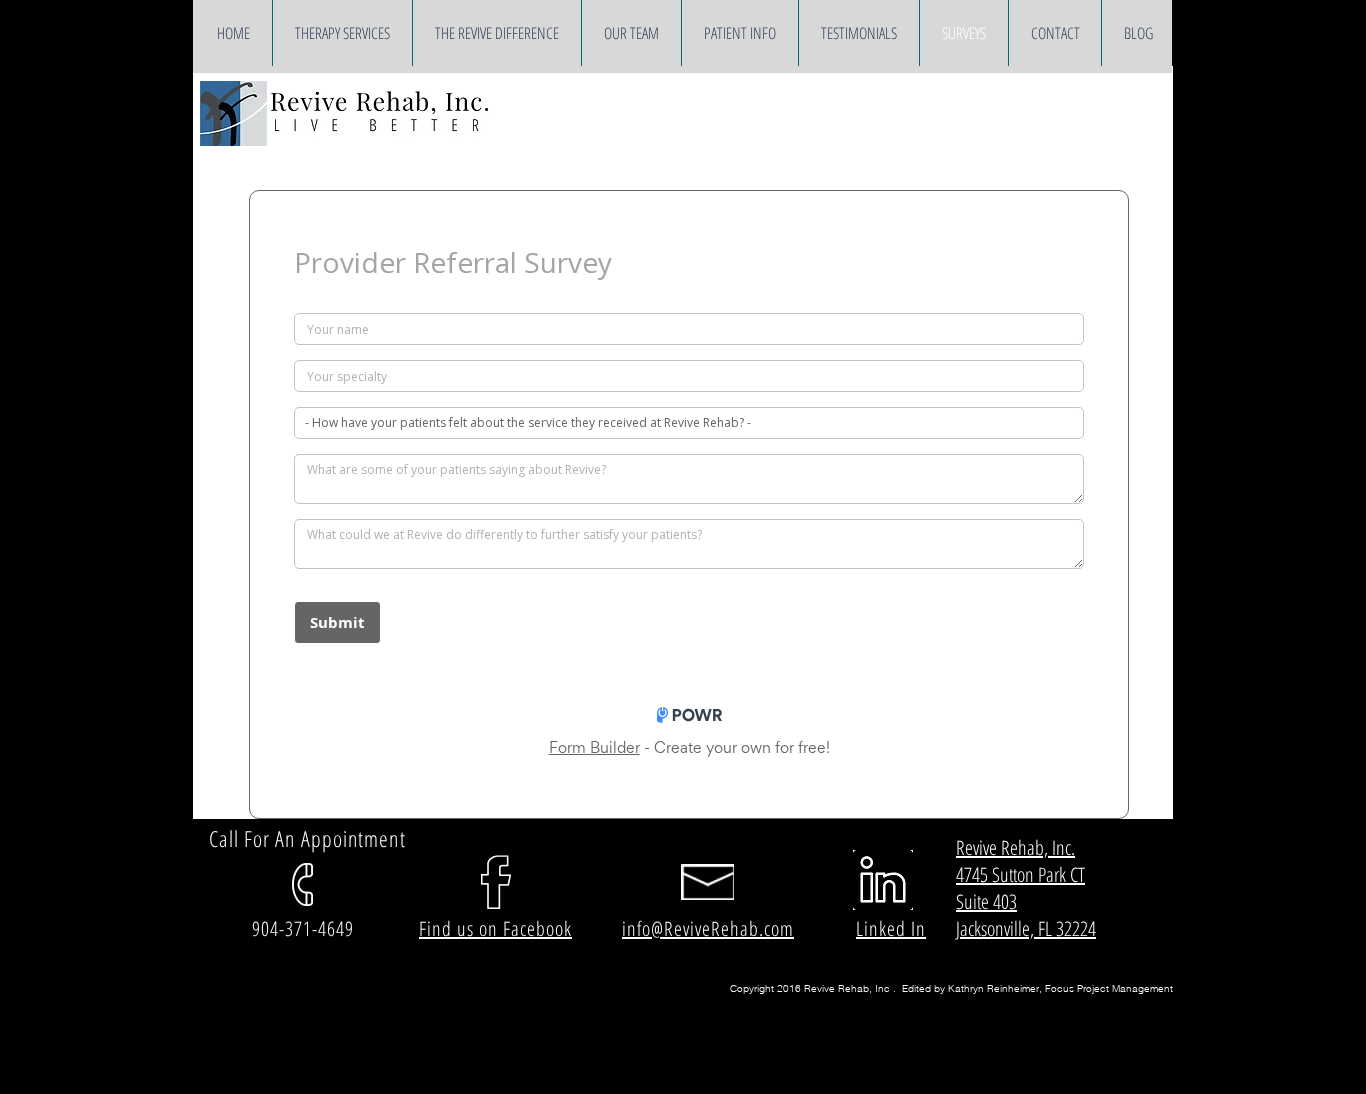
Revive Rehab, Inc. (1015, 847)
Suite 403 (986, 901)
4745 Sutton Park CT (1020, 874)
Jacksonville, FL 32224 (1026, 928)
